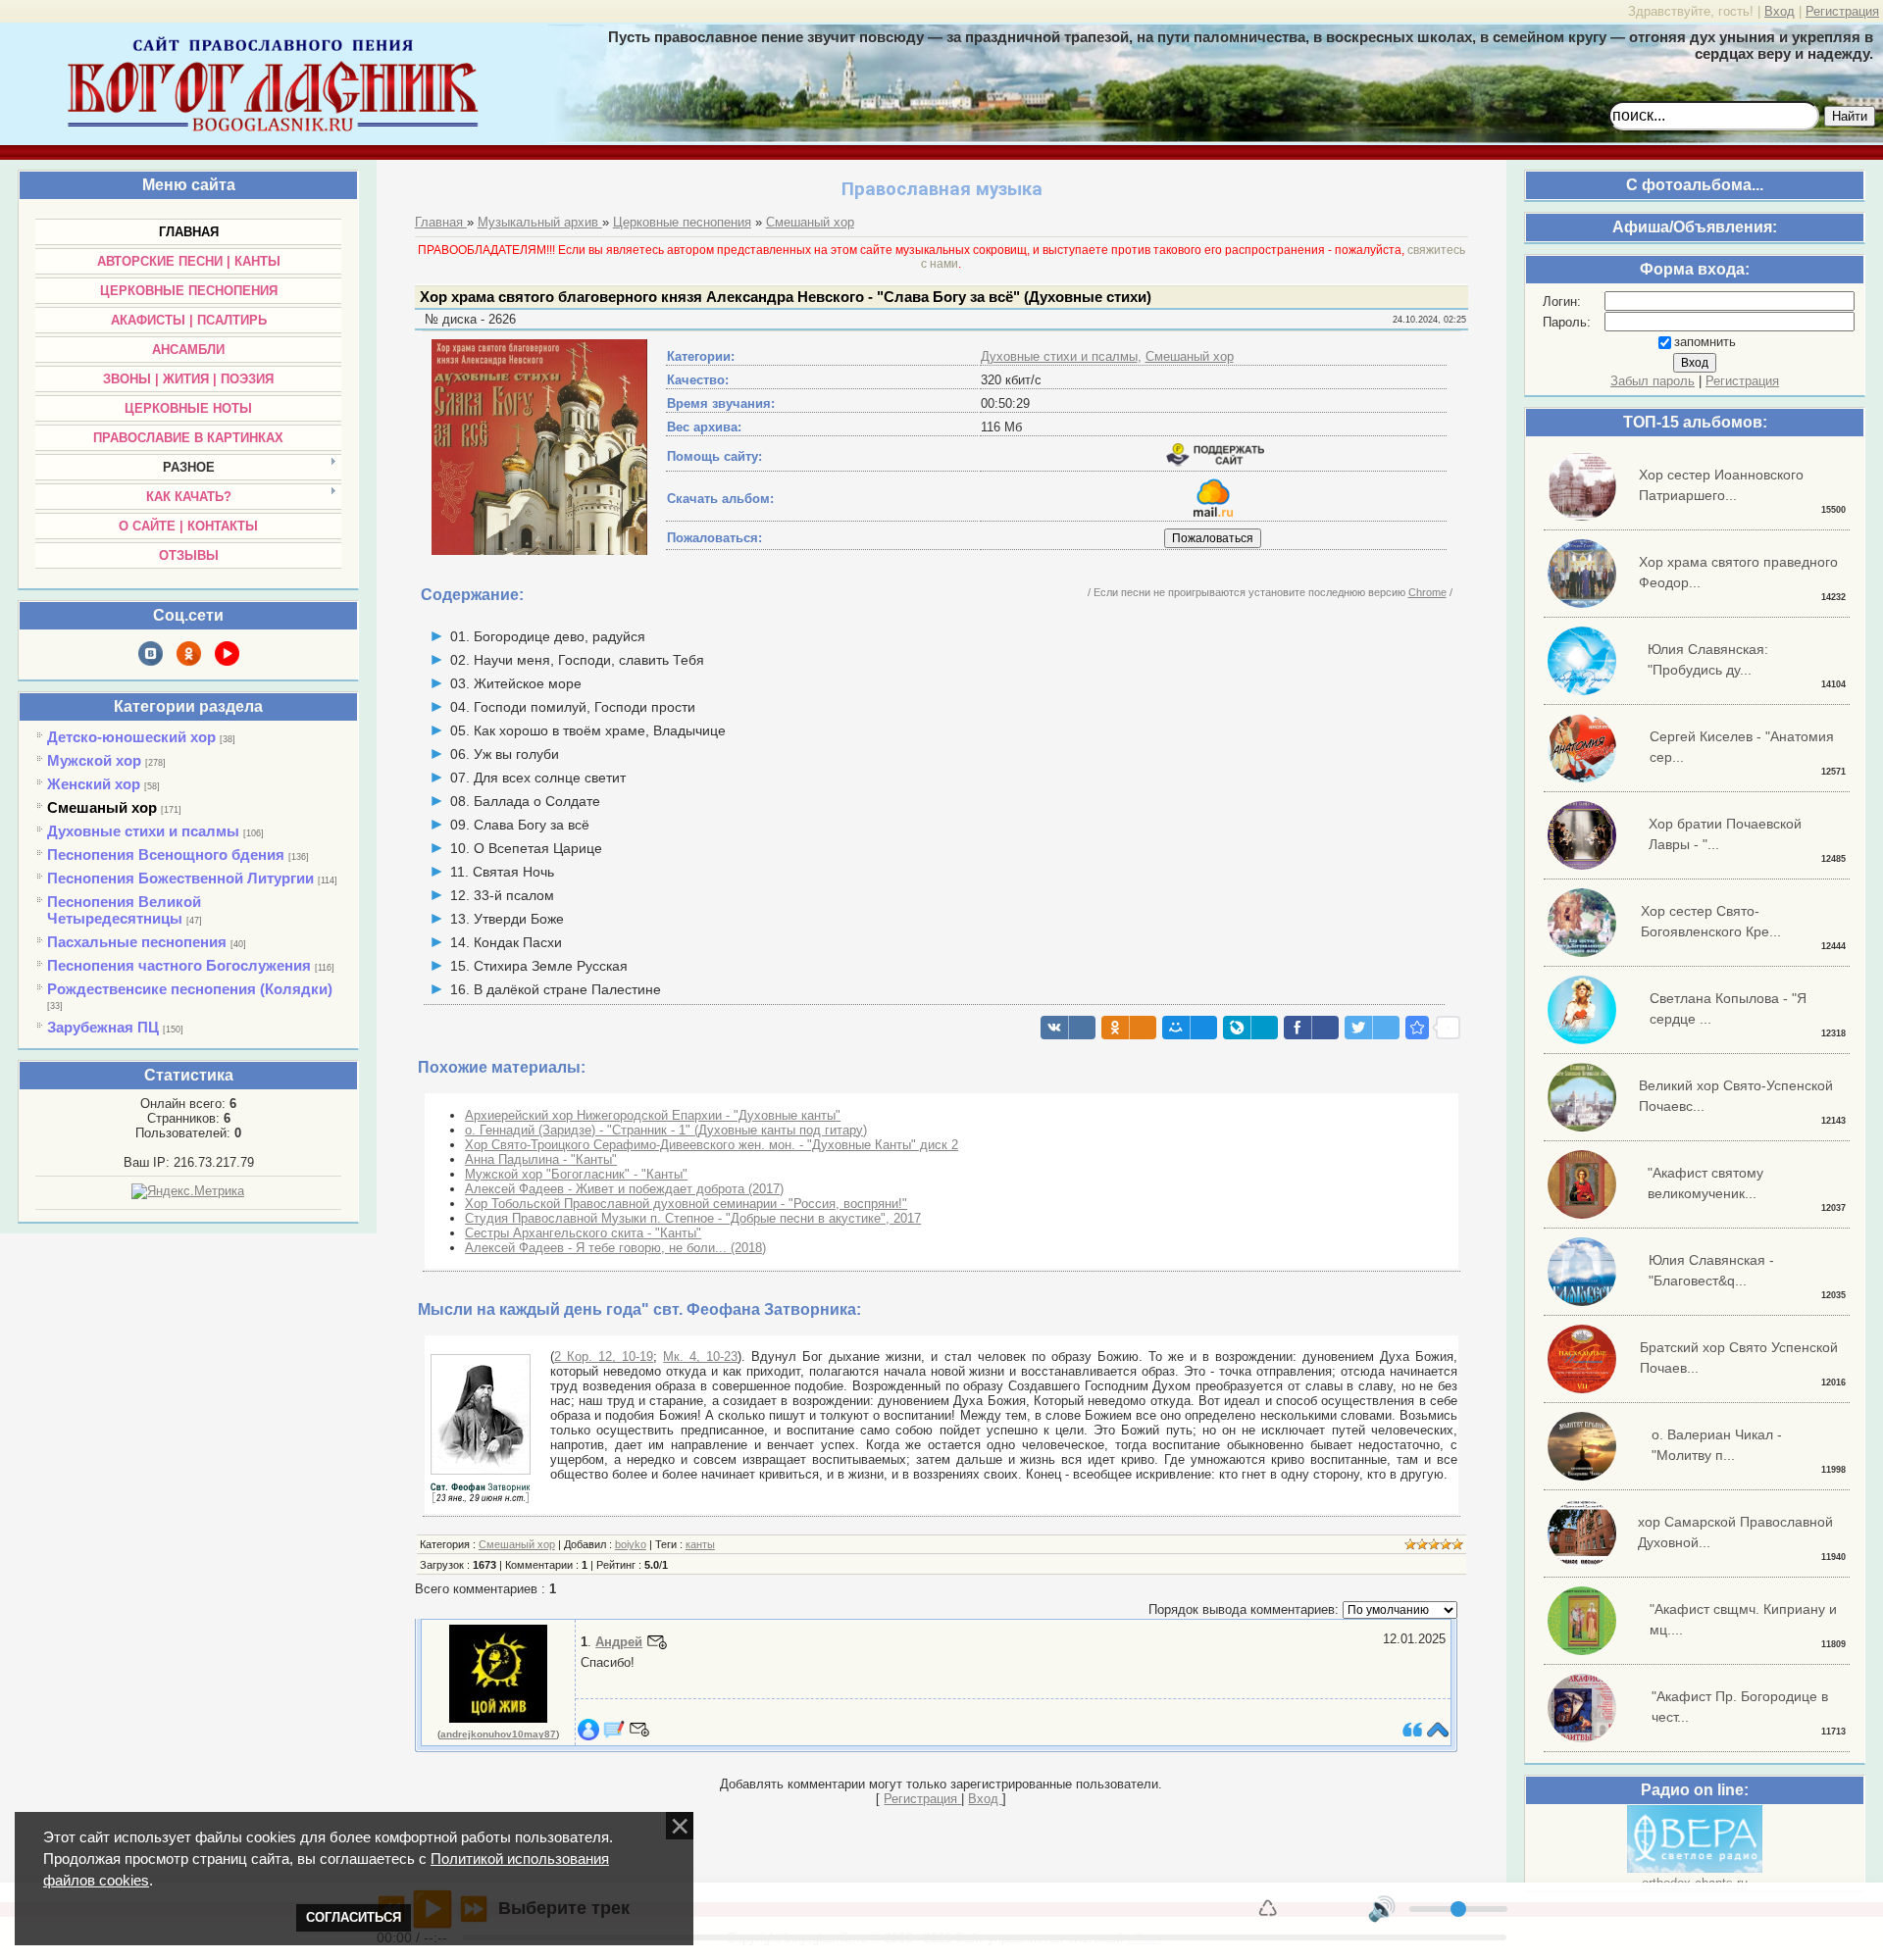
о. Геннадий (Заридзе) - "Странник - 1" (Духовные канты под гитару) (666, 1130)
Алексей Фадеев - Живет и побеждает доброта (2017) (624, 1189)
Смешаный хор (102, 807)
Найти (1850, 116)
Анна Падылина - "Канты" (541, 1159)
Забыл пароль (1653, 381)
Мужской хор (94, 760)
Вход (1780, 11)
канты (700, 1544)
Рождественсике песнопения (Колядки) (190, 989)
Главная (441, 222)
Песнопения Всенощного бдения (166, 854)
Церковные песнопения (682, 222)
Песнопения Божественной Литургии (180, 878)
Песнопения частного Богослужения (179, 965)
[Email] (657, 1642)
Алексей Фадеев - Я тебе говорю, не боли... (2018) (615, 1248)
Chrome (1427, 592)
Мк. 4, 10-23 (700, 1357)
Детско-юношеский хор (131, 737)
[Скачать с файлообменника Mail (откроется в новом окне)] (1213, 512)
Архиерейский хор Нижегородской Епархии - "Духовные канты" (653, 1115)
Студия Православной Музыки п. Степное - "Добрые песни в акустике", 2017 (693, 1218)
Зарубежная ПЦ (103, 1027)
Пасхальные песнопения (137, 942)
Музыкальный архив (540, 222)
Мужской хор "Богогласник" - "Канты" (576, 1174)
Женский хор (94, 784)
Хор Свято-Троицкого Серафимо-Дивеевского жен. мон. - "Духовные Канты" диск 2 (712, 1145)
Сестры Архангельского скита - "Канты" (583, 1233)
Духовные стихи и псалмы (143, 831)
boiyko (631, 1544)
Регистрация (1842, 11)
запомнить (1705, 342)
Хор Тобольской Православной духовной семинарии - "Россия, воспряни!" (686, 1204)
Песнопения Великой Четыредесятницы (124, 910)
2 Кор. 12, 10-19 (604, 1357)
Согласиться (354, 1917)
